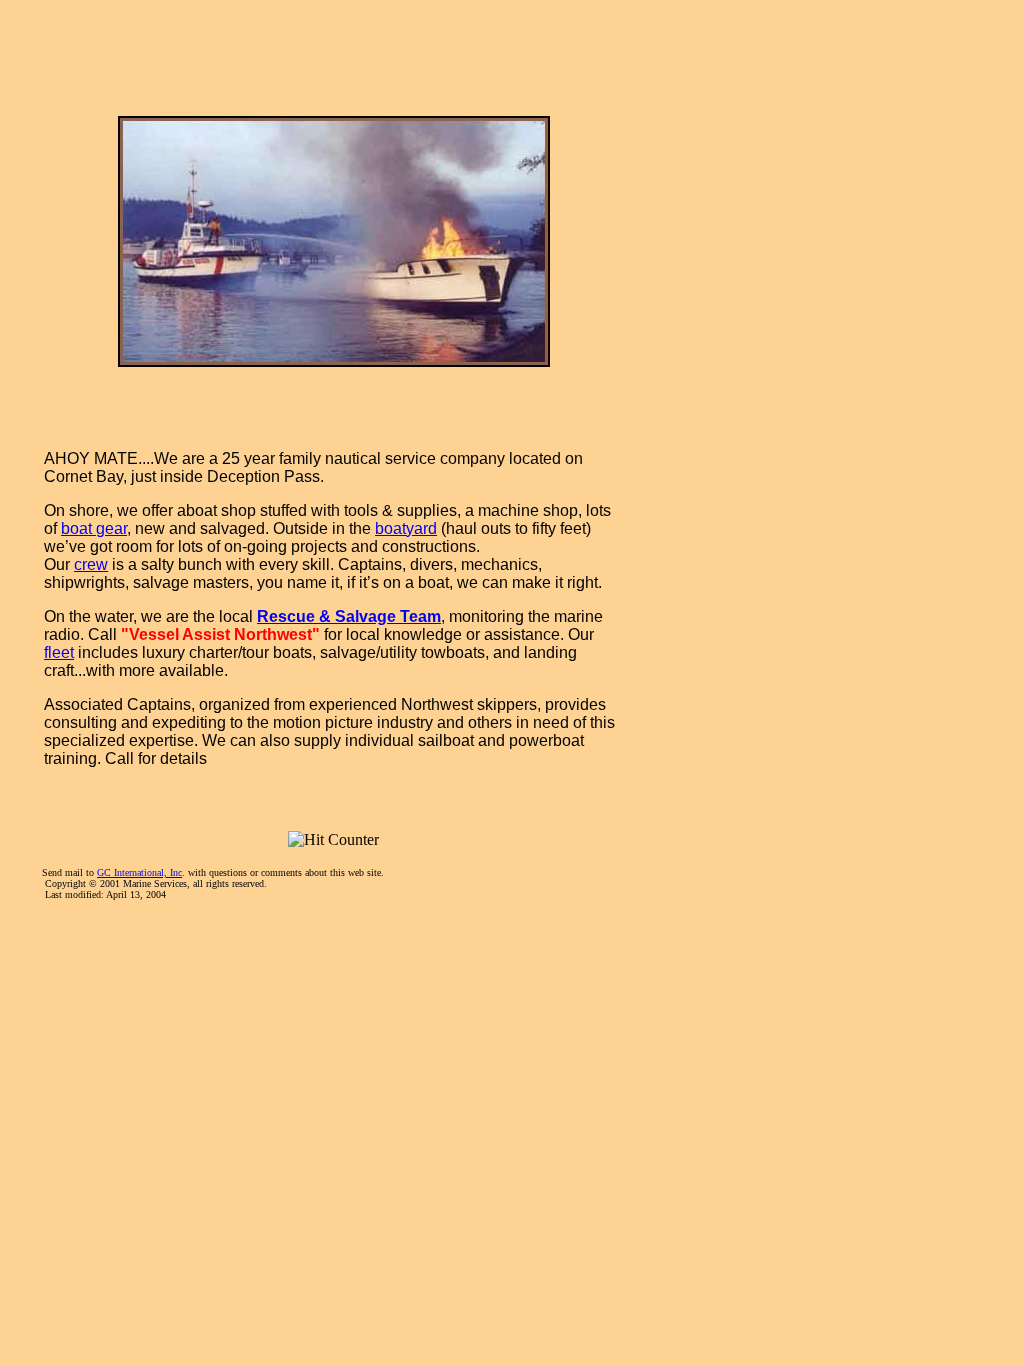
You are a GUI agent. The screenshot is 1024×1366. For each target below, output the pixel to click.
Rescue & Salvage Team (349, 616)
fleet (59, 652)
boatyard (406, 528)
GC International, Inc (139, 872)
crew (91, 564)
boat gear (94, 528)
